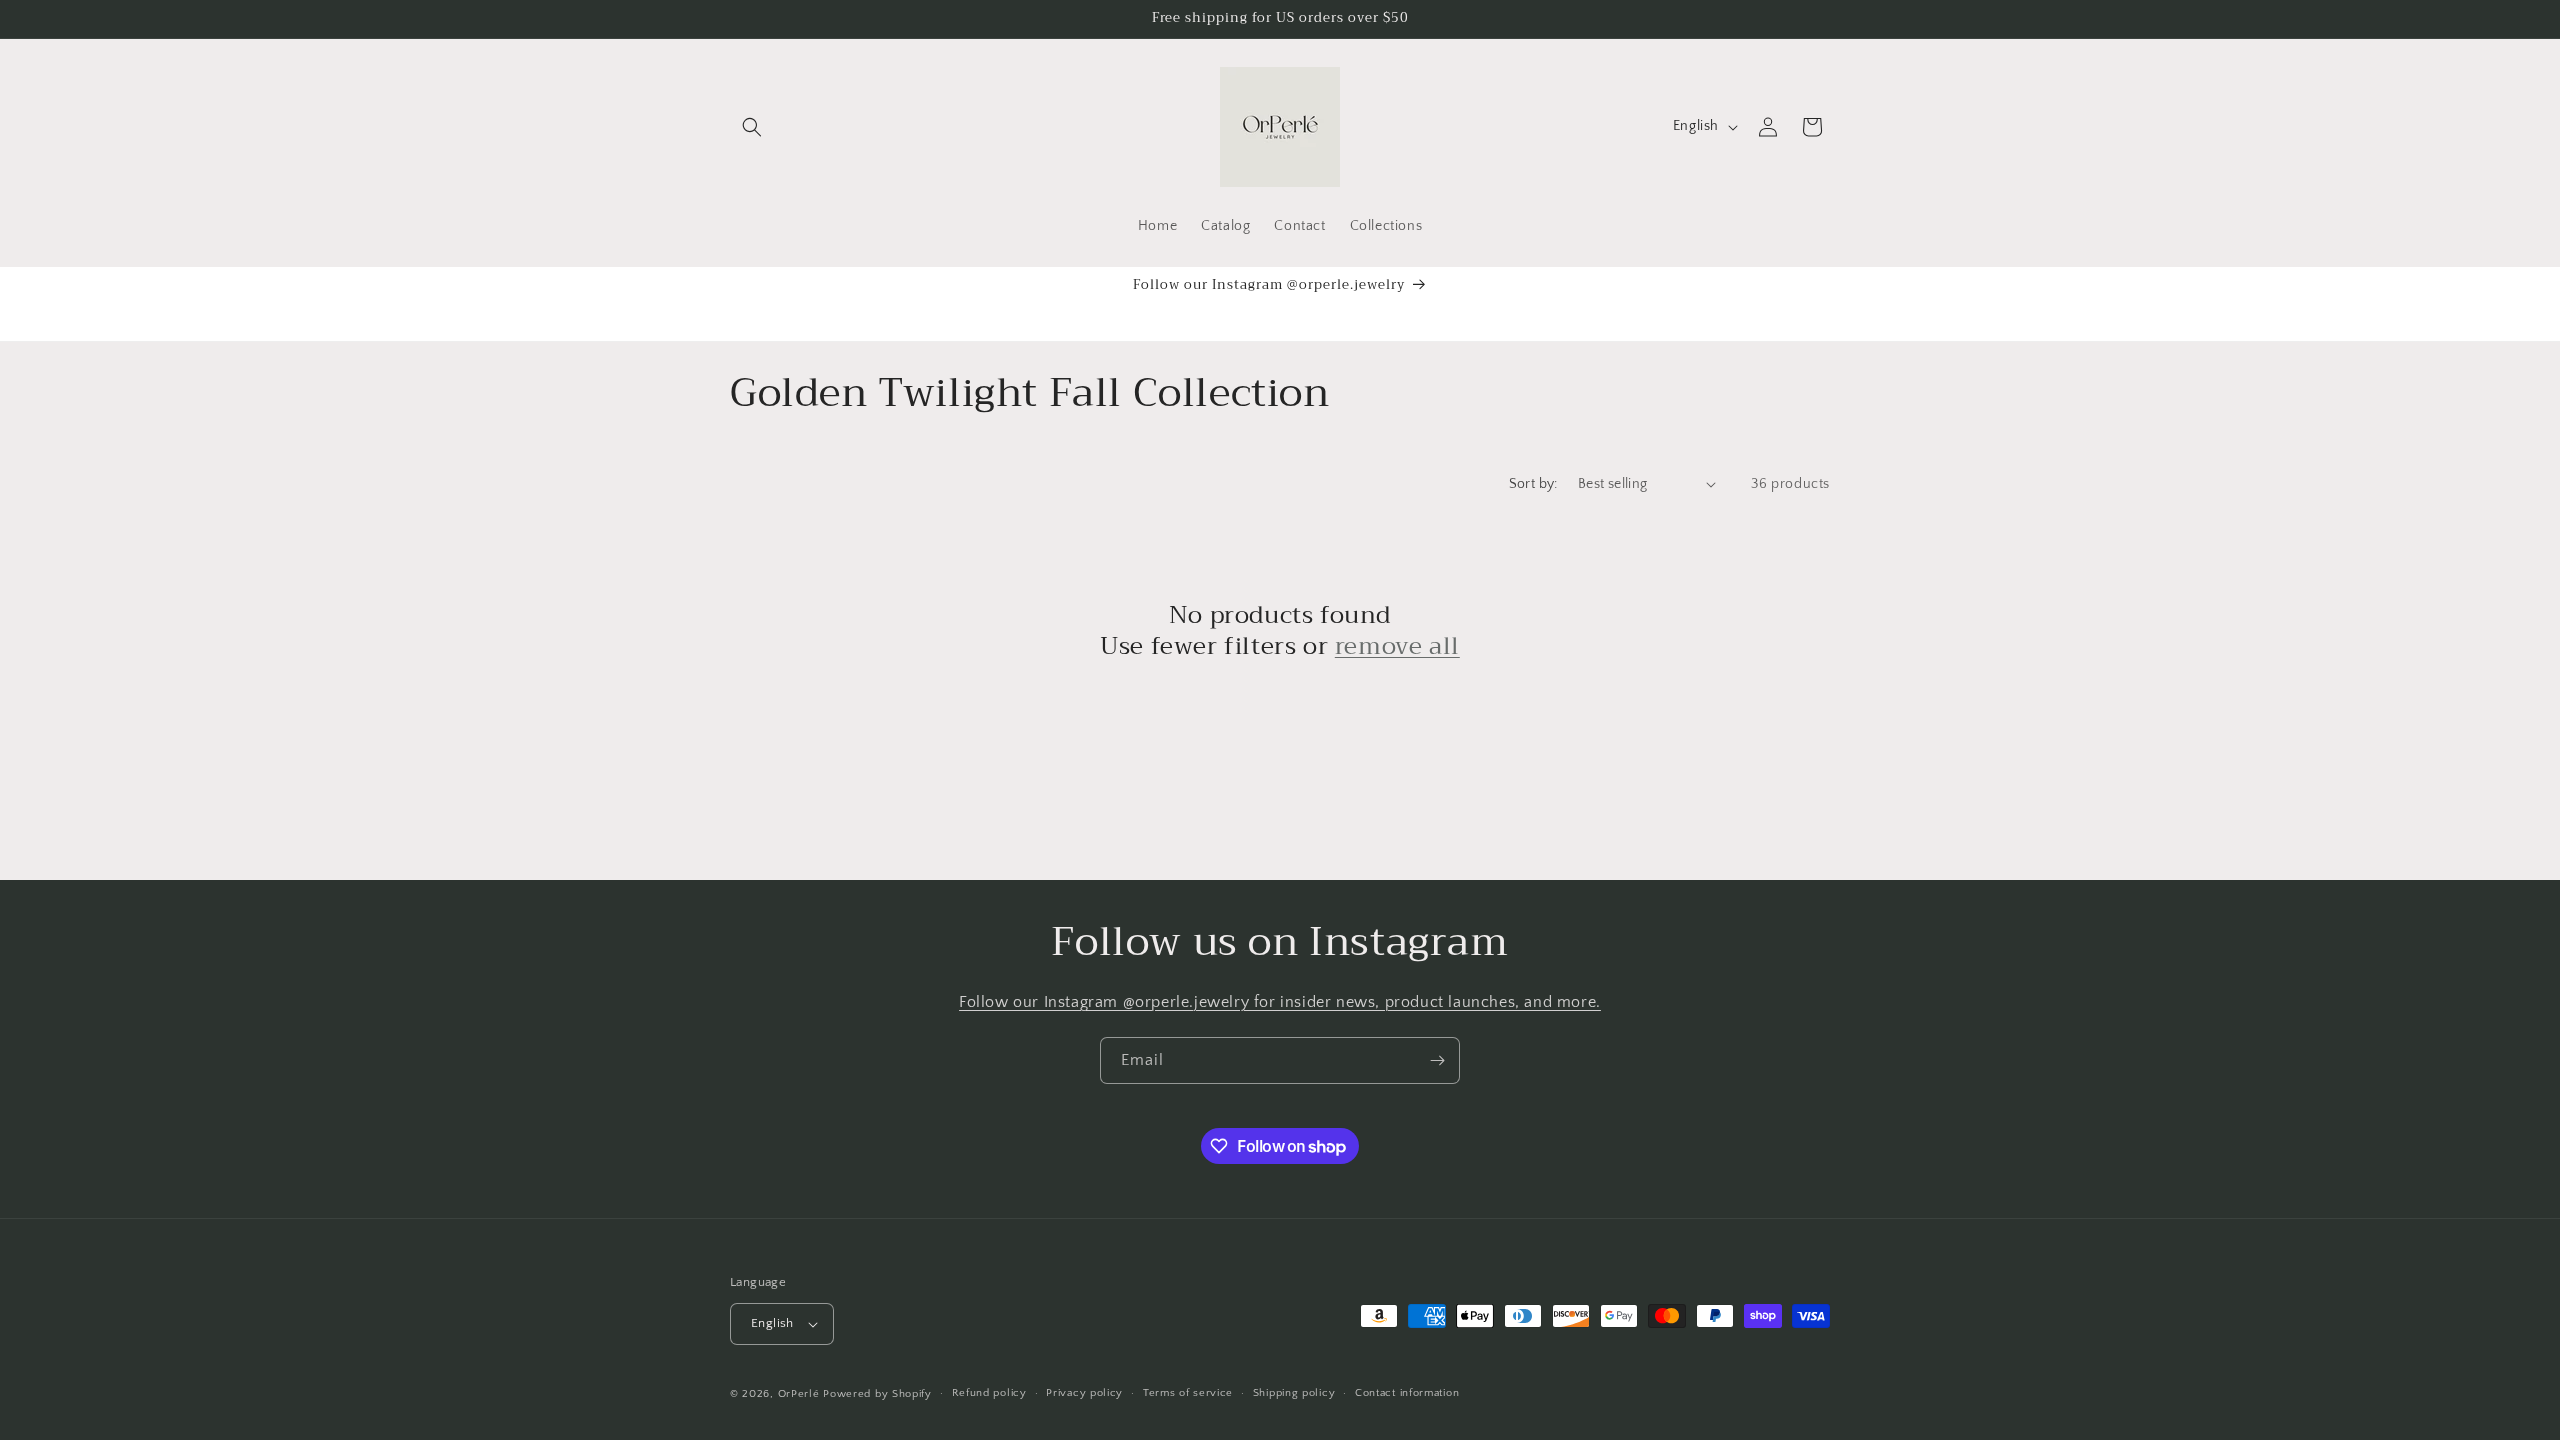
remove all (1397, 646)
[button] (752, 127)
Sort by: (1533, 484)
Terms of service (1188, 1393)
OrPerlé (799, 1394)
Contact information (1407, 1393)
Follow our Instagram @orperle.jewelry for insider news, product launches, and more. (1280, 1002)
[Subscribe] (1437, 1060)
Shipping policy (1294, 1393)
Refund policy (989, 1393)
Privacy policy (1084, 1393)
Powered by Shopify (877, 1394)
